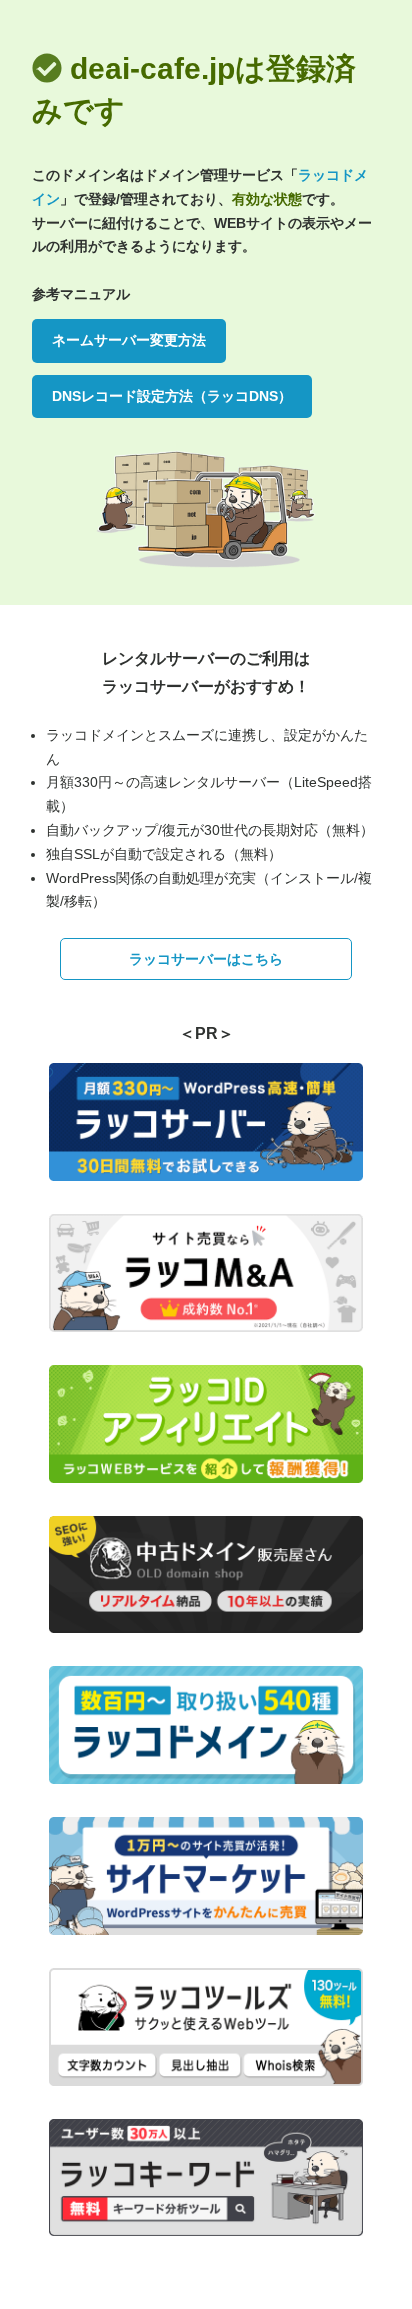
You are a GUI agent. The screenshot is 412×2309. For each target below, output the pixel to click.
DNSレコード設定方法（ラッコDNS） (172, 396)
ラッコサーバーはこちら (206, 959)
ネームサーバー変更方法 (129, 340)
